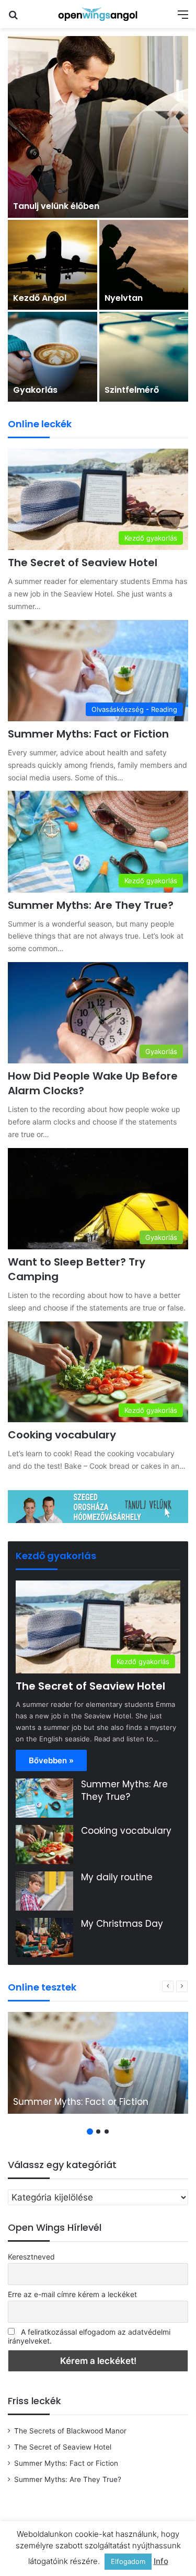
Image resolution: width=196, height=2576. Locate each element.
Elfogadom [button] (128, 2561)
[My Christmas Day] (44, 1937)
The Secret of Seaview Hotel (83, 563)
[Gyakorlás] (53, 357)
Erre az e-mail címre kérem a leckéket (72, 2294)
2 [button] (98, 2132)
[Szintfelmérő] (144, 357)
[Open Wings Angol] (98, 14)
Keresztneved (31, 2257)
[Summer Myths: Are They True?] (44, 1798)
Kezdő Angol (40, 298)
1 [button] (90, 2132)
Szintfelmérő (132, 390)
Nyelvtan (124, 298)
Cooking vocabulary (62, 1435)
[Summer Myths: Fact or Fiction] (98, 2063)
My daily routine (117, 1877)
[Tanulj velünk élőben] (98, 127)
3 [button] (107, 2132)
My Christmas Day (122, 1924)
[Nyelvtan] (144, 265)
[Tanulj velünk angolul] (98, 1506)
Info (161, 2561)
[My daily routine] (44, 1891)
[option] (98, 219)
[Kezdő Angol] (53, 265)
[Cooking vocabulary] (44, 1845)
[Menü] (183, 18)
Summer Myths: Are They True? (91, 905)
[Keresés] (13, 18)
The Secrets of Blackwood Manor (70, 2431)
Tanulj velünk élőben (56, 206)
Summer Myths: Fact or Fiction (88, 734)
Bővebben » (51, 1760)
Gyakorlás (35, 390)
